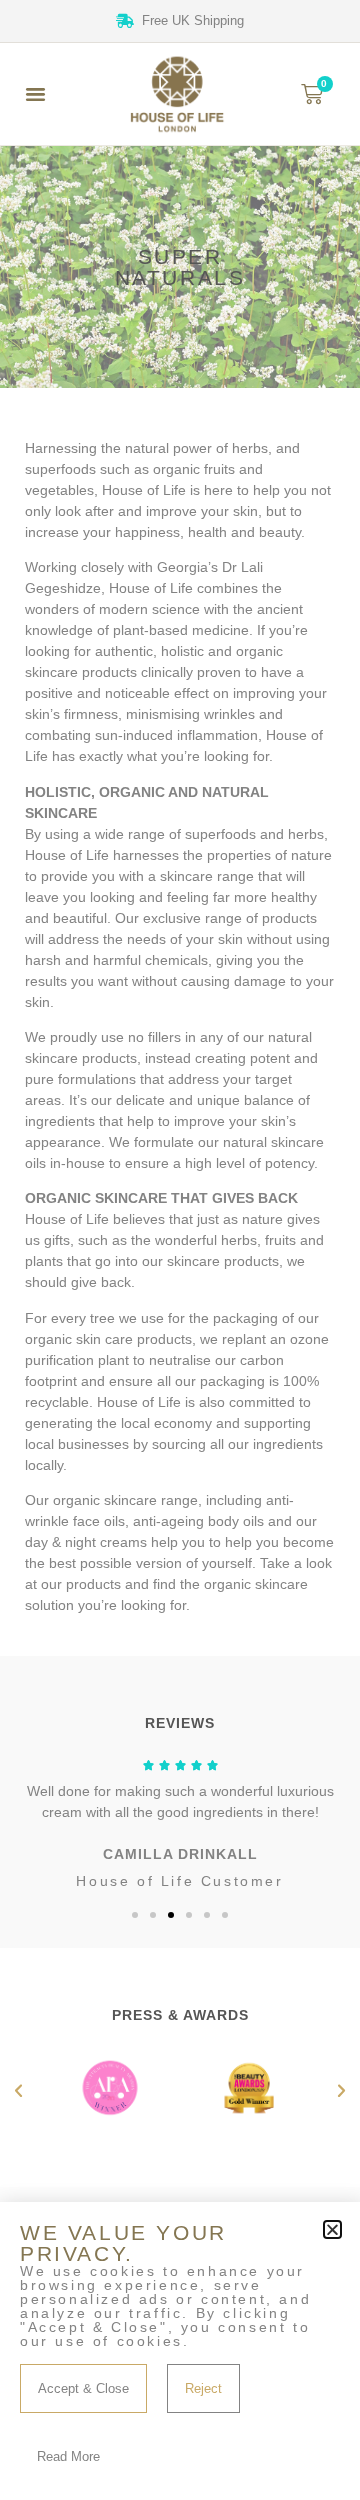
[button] (36, 94)
